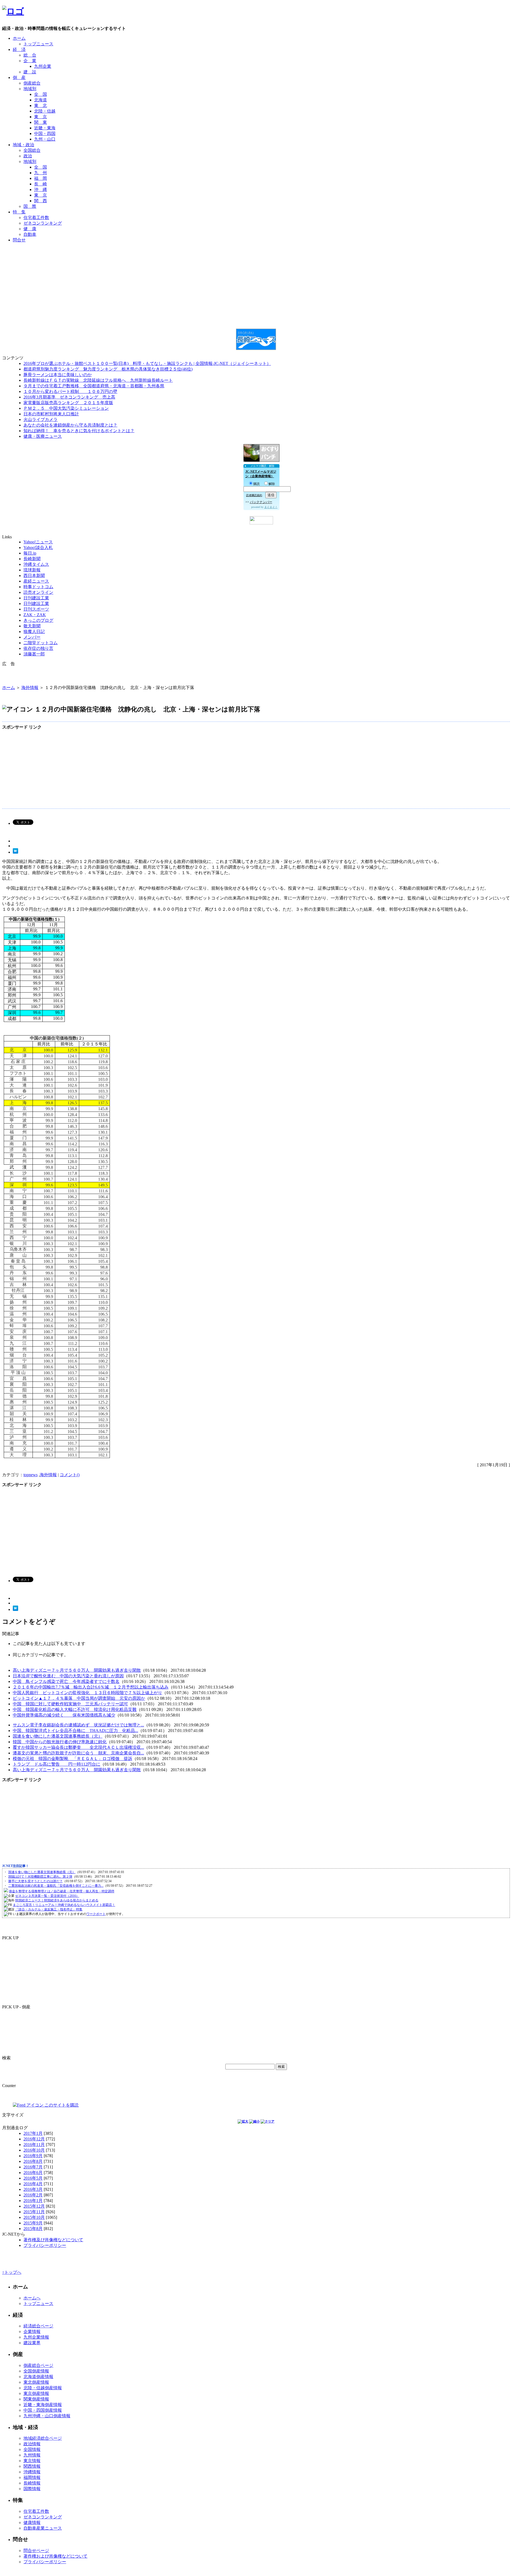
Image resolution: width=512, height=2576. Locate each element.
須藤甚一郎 (34, 654)
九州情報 (32, 2455)
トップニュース (38, 44)
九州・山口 (45, 139)
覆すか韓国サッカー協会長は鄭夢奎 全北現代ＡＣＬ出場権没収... (78, 1747)
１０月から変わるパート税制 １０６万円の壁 (70, 391)
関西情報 (32, 2466)
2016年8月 (33, 2161)
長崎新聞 (32, 559)
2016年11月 (34, 2145)
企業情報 (32, 2332)
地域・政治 (23, 145)
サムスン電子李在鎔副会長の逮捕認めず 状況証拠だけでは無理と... (78, 1725)
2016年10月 (34, 2150)
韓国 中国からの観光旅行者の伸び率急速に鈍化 (60, 1742)
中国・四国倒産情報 (43, 2410)
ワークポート (96, 1914)
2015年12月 (34, 2206)
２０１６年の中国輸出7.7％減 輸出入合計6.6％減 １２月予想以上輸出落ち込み (91, 1687)
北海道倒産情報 (38, 2377)
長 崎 (41, 184)
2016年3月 (33, 2189)
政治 (28, 156)
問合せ (19, 240)
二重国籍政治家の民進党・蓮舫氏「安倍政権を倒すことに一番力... (56, 1886)
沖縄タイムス (36, 564)
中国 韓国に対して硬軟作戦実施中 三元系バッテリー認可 (70, 1704)
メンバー (32, 637)
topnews (31, 1475)
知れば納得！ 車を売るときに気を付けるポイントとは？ (79, 431)
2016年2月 (33, 2195)
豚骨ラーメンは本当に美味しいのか (58, 375)
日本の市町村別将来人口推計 (51, 414)
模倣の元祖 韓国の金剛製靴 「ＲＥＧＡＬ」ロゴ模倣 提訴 (73, 1759)
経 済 (19, 49)
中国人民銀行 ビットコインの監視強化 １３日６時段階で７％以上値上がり (87, 1693)
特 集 (19, 212)
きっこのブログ (38, 620)
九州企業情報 (36, 2337)
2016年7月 (33, 2167)
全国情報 (32, 2449)
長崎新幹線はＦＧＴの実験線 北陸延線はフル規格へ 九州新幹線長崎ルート (98, 380)
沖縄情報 (32, 2472)
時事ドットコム (38, 587)
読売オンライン (38, 592)
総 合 (30, 55)
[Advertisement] (256, 259)
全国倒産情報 (36, 2371)
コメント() (70, 1475)
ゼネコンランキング (43, 223)
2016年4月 (33, 2184)
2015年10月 (34, 2217)
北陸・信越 (45, 111)
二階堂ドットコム (41, 643)
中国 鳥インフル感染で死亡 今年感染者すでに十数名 (66, 1681)
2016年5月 (33, 2178)
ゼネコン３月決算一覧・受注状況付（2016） (47, 1896)
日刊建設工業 (36, 598)
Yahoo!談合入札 (38, 548)
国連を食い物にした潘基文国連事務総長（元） (58, 1736)
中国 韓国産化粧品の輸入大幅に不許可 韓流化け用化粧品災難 (75, 1709)
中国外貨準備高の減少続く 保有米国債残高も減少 (64, 1715)
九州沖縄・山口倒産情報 (47, 2416)
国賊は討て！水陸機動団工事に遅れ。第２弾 (40, 1877)
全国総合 (32, 150)
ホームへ (32, 2298)
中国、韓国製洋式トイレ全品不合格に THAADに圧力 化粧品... (75, 1731)
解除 (272, 484)
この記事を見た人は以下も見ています (49, 1644)
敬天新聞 (32, 626)
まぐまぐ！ (271, 507)
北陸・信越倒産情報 (43, 2388)
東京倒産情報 (36, 2393)
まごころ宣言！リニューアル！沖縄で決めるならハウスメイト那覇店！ (64, 1905)
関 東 (41, 122)
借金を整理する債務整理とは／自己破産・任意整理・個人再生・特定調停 (62, 1891)
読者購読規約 (254, 495)
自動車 (30, 234)
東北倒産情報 (36, 2382)
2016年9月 (33, 2156)
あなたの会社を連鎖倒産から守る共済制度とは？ (70, 425)
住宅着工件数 (36, 218)
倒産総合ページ (38, 2365)
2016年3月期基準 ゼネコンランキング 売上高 (69, 397)
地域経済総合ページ (43, 2438)
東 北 (41, 105)
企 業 (30, 61)
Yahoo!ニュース (38, 542)
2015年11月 (34, 2212)
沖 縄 (41, 190)
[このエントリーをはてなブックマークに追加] (15, 852)
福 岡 (41, 178)
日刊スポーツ (36, 609)
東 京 (41, 117)
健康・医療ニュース (43, 436)
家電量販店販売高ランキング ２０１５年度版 (68, 403)
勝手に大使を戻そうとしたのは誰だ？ (35, 1881)
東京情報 (32, 2461)
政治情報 (32, 2444)
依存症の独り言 (38, 648)
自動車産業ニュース (43, 2528)
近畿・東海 (45, 128)
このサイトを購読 (61, 2105)
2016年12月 (34, 2139)
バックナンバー (261, 502)
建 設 (30, 72)
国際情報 (32, 2489)
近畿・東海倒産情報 (43, 2405)
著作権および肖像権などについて (55, 2556)
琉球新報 (32, 570)
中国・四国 (45, 134)
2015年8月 (33, 2229)
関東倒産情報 (36, 2399)
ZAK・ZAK (35, 615)
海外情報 (30, 688)
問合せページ (36, 2551)
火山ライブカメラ (41, 419)
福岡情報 (32, 2477)
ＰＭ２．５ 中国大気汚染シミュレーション (66, 408)
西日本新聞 (34, 576)
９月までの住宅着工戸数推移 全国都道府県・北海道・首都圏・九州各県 (94, 386)
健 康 (30, 229)
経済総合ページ (38, 2326)
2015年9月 (33, 2223)
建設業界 (32, 2343)
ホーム (19, 38)
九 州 (41, 173)
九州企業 (43, 66)
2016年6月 (33, 2173)
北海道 (41, 100)
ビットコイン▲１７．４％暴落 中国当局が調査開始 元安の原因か (79, 1698)
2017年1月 (33, 2133)
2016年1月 (33, 2201)
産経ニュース (36, 581)
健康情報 (32, 2523)
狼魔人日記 (34, 632)
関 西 (41, 201)
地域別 (30, 89)
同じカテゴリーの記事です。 (41, 1655)
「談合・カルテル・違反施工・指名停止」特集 (49, 1909)
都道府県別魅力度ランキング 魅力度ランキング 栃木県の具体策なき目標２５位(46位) (108, 369)
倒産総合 (32, 83)
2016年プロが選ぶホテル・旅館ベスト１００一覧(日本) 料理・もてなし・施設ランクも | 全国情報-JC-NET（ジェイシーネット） (147, 363)
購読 (257, 484)
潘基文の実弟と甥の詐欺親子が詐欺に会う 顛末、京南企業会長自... (78, 1753)
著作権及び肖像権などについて (53, 2240)
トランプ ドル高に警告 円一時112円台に (57, 1764)
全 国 (41, 94)
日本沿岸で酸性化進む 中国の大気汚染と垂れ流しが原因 (68, 1676)
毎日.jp (30, 553)
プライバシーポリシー (45, 2245)
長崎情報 (32, 2483)
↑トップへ (12, 2272)
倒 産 (19, 77)
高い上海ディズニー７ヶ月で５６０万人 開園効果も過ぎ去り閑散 (77, 1670)
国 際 (30, 206)
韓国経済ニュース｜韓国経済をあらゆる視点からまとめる (57, 1900)
